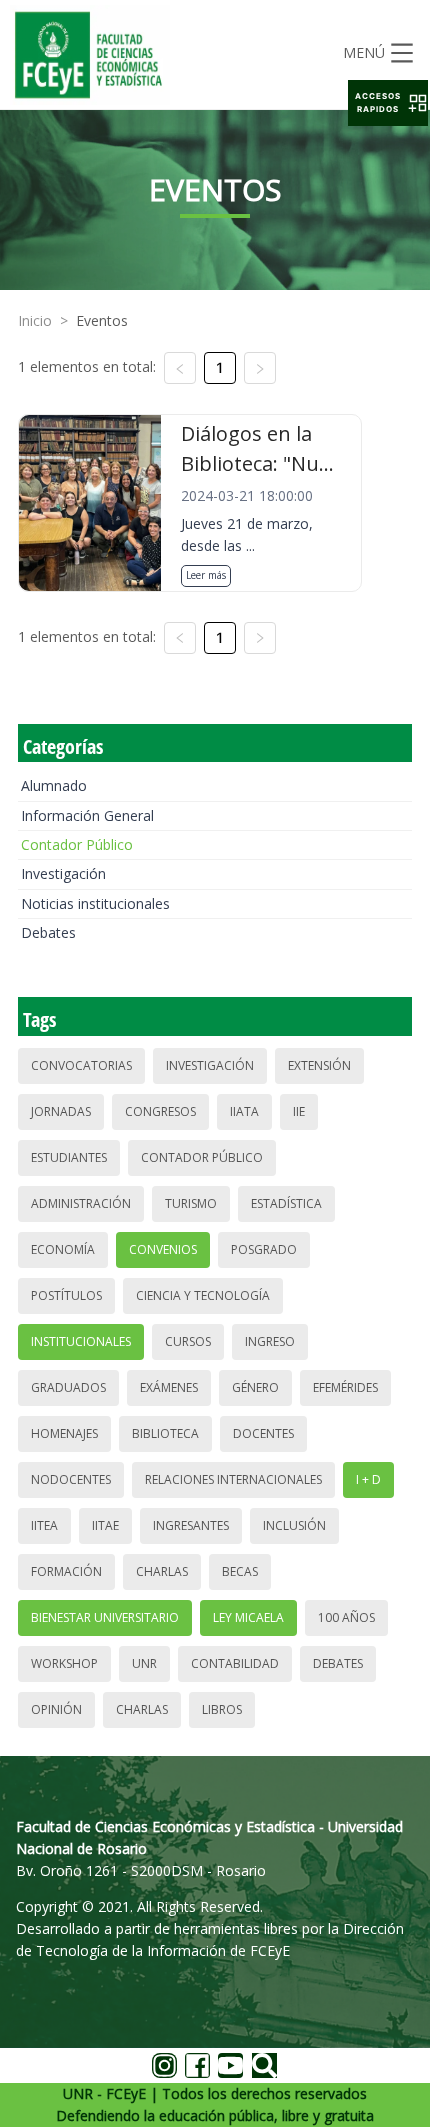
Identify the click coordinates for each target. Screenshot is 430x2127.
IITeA (44, 1525)
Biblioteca (165, 1433)
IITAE (105, 1525)
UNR (144, 1663)
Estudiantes (69, 1157)
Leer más (206, 575)
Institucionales (81, 1341)
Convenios (163, 1249)
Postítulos (66, 1295)
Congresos (160, 1111)
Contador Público (77, 844)
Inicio (35, 320)
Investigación (63, 873)
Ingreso (270, 1341)
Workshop (64, 1663)
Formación (66, 1571)
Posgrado (264, 1249)
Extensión (319, 1065)
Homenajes (64, 1433)
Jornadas (61, 1111)
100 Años (346, 1617)
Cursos (188, 1341)
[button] (388, 103)
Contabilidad (235, 1663)
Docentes (263, 1433)
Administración (81, 1203)
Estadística (286, 1203)
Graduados (68, 1387)
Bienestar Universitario (105, 1617)
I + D (368, 1479)
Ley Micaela (248, 1617)
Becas (240, 1571)
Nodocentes (71, 1479)
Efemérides (345, 1387)
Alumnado (54, 785)
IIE (299, 1111)
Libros (222, 1709)
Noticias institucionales (95, 903)
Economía (63, 1249)
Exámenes (169, 1387)
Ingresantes (191, 1525)
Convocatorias (81, 1065)
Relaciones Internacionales (233, 1479)
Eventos (102, 320)
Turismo (191, 1203)
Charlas (162, 1571)
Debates (48, 932)
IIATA (244, 1111)
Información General (87, 815)
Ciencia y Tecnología (203, 1295)
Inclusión (294, 1525)
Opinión (56, 1709)
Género (255, 1387)
